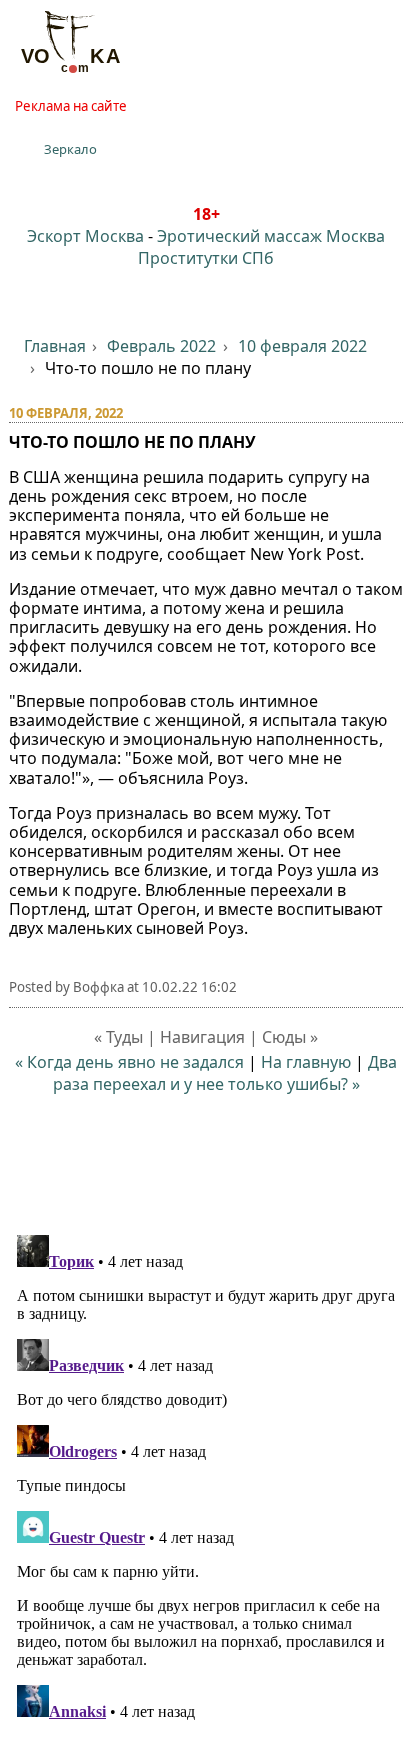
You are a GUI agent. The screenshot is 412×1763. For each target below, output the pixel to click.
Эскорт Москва (85, 236)
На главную (306, 1062)
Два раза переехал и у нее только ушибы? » (225, 1073)
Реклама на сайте (71, 106)
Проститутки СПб (206, 258)
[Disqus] (206, 1477)
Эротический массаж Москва (271, 236)
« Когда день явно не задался (129, 1062)
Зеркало (70, 149)
